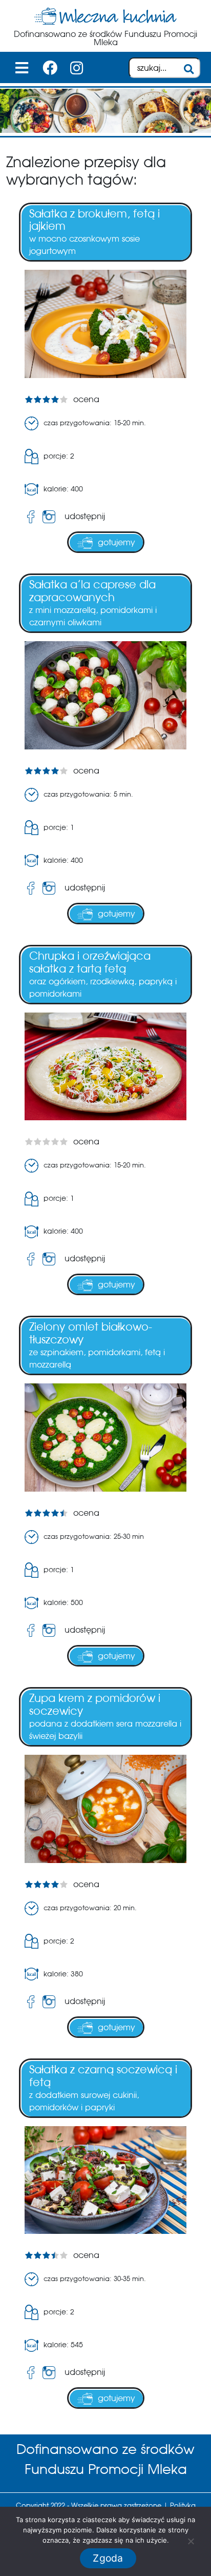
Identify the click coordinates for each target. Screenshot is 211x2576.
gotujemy (117, 542)
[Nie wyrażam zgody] (191, 2541)
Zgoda (108, 2558)
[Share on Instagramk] (51, 517)
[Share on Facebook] (31, 517)
